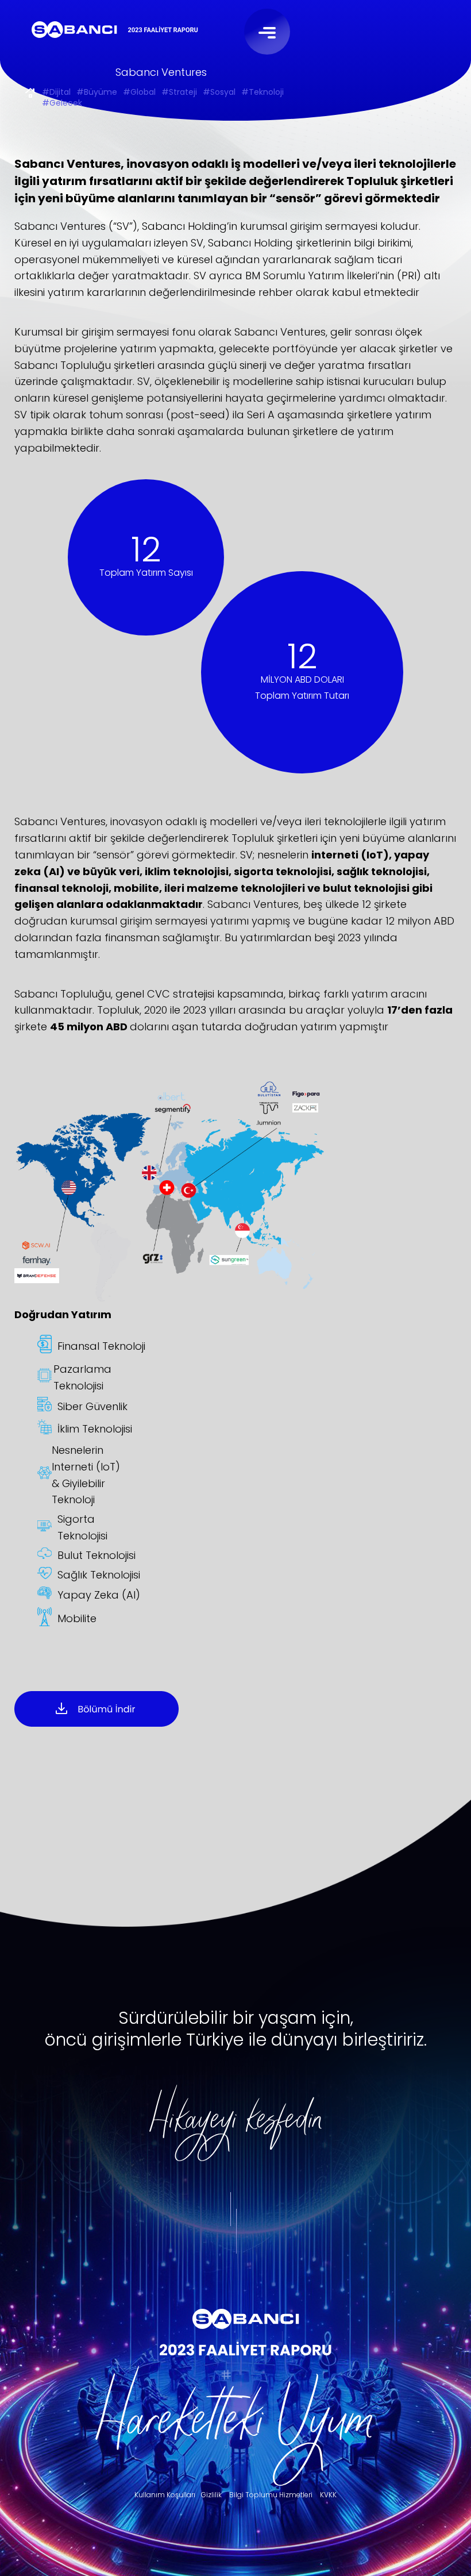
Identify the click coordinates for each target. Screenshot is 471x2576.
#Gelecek (62, 104)
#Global (139, 93)
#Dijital (56, 93)
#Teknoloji (262, 93)
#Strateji (179, 93)
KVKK (328, 2495)
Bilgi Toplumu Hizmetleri (271, 2495)
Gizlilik (211, 2495)
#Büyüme (97, 93)
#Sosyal (219, 93)
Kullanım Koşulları (165, 2495)
